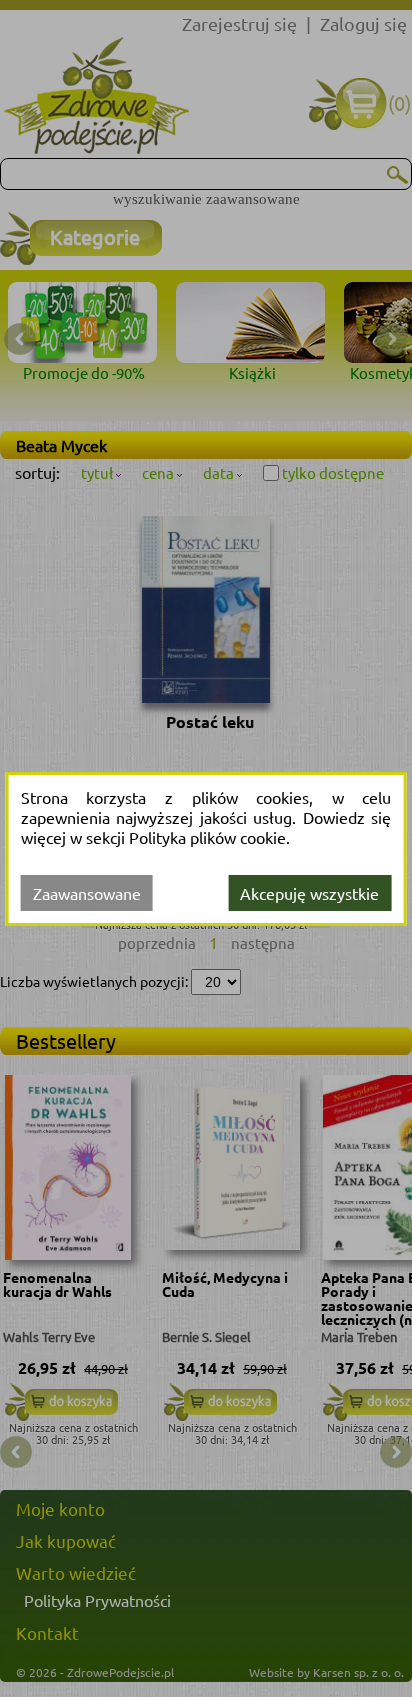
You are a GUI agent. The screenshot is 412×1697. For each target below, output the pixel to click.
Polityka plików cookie (207, 837)
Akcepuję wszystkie (309, 893)
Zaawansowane (87, 893)
